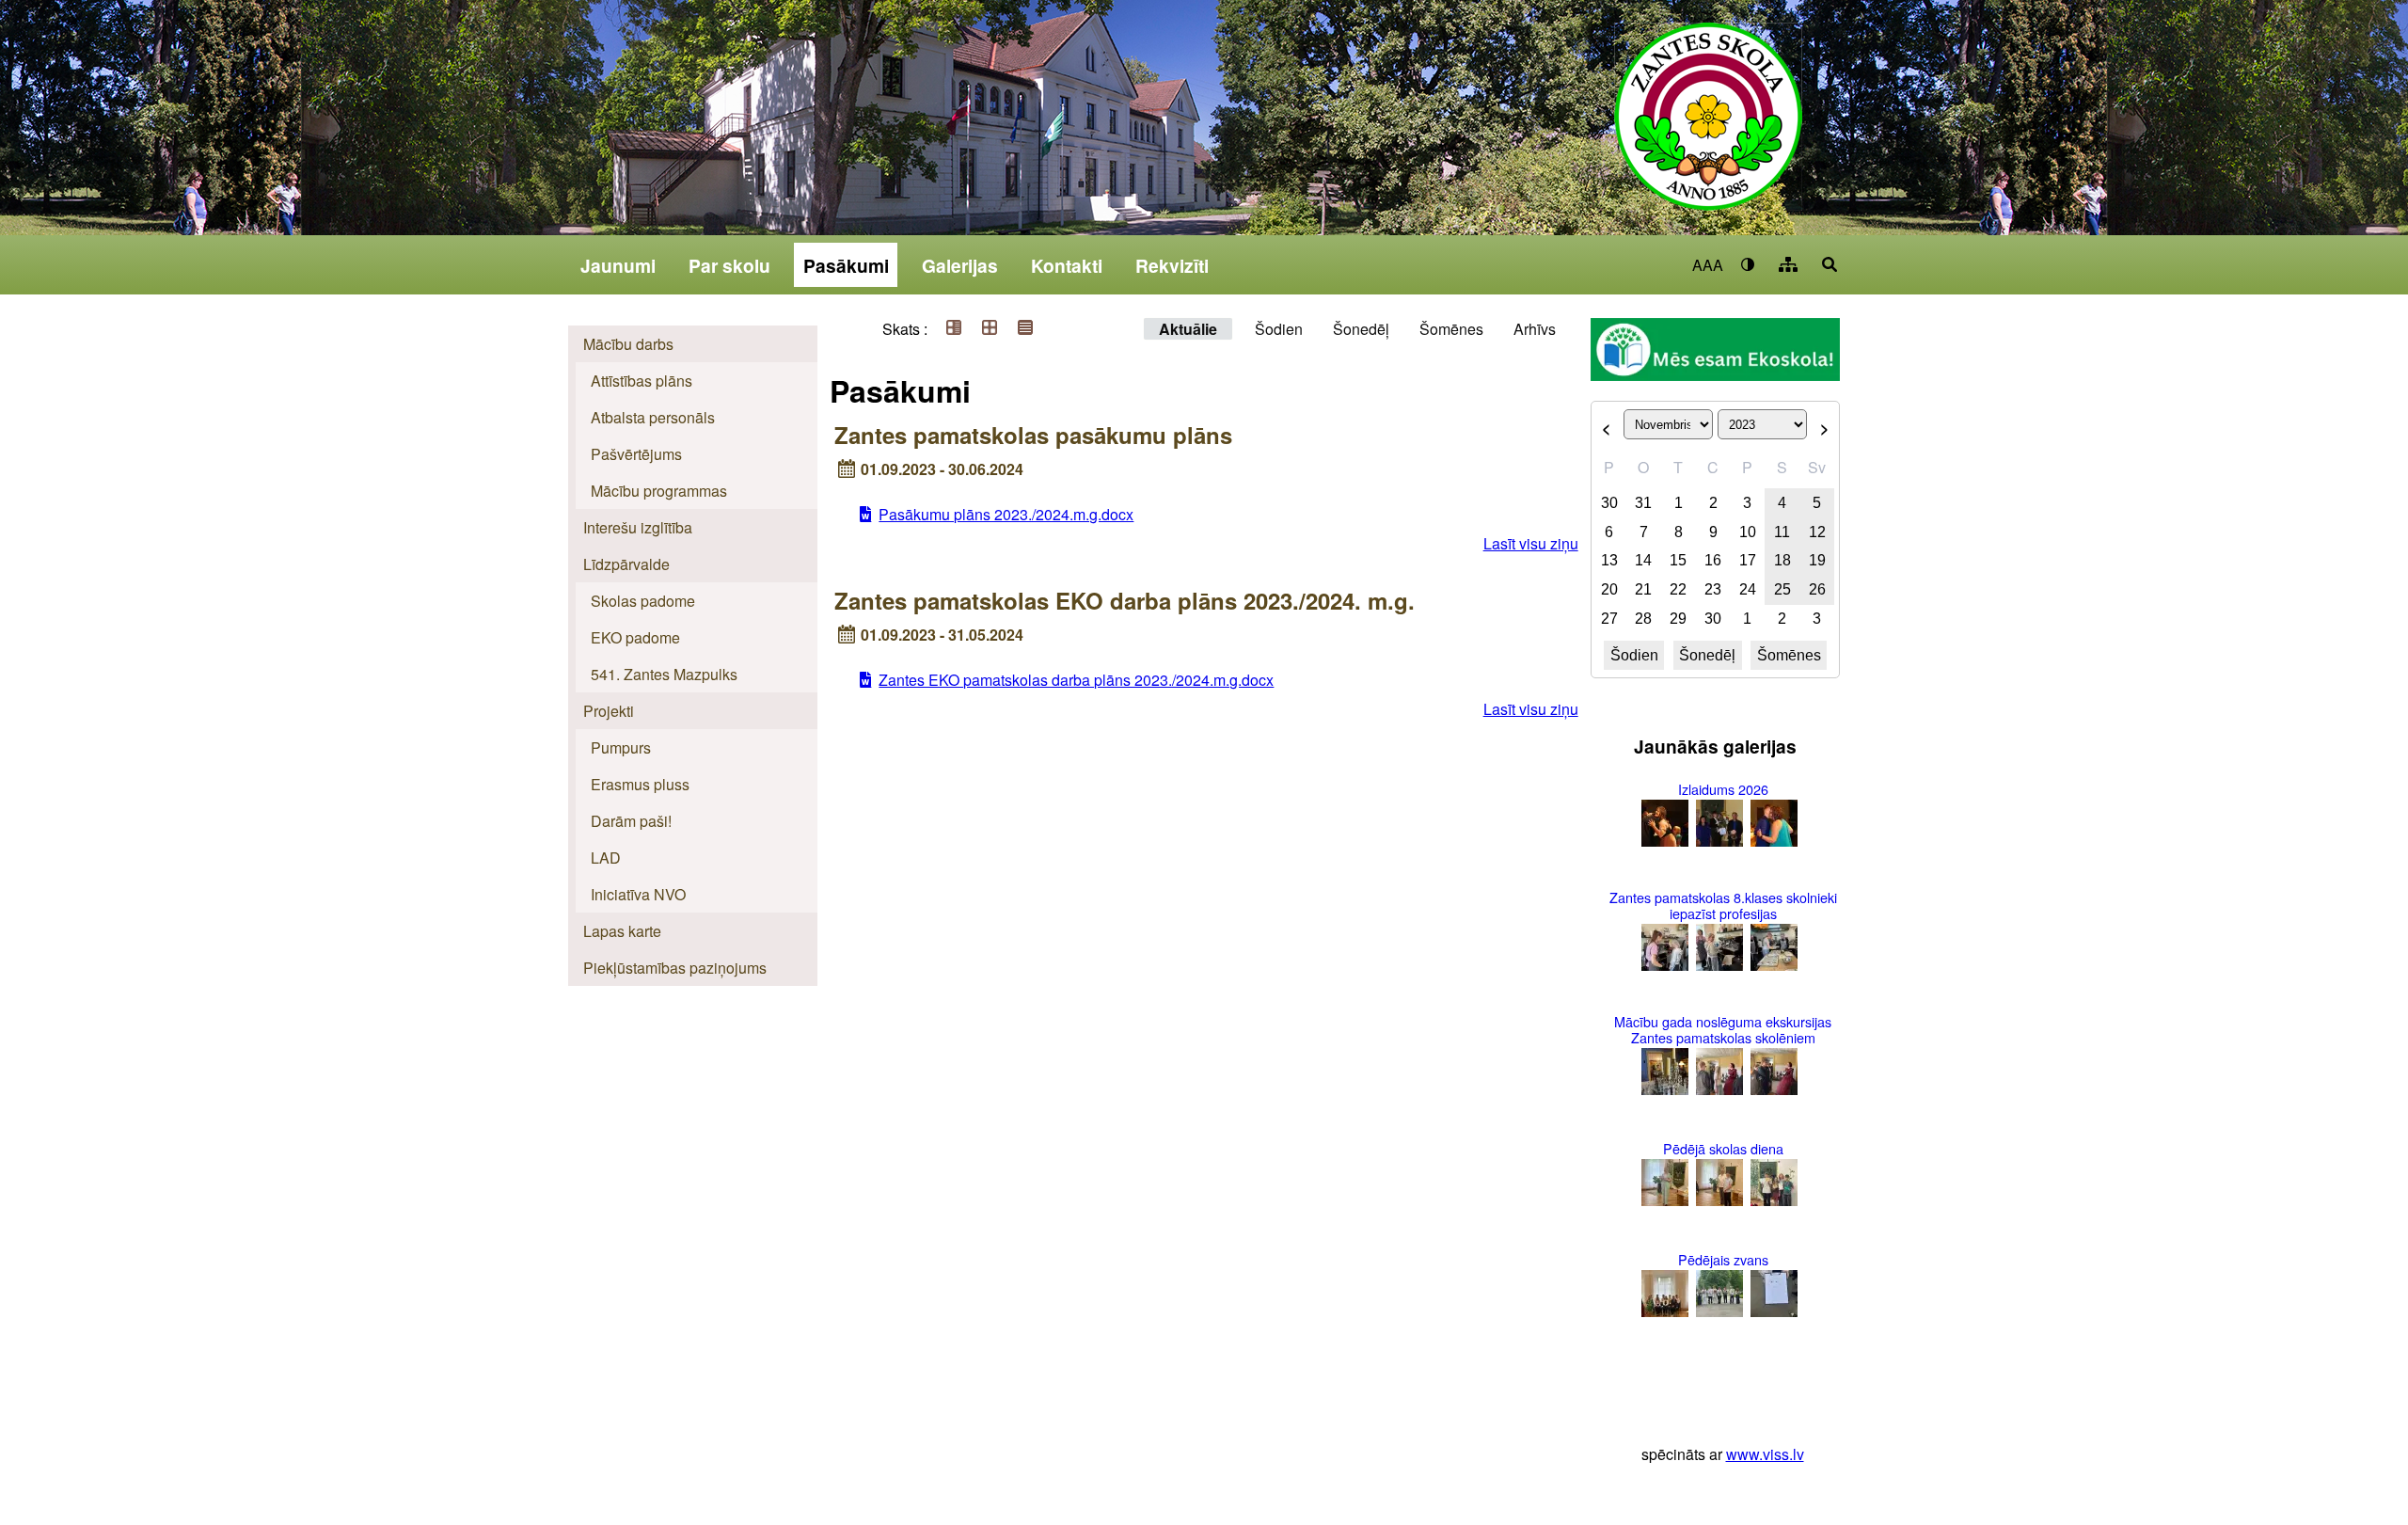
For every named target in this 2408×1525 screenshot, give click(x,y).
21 (1643, 589)
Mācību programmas (659, 491)
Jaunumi (618, 265)
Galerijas (960, 265)
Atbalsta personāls (653, 417)
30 (1609, 503)
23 (1713, 589)
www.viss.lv (1765, 1454)
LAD (606, 858)
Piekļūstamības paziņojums (675, 968)
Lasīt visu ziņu (1531, 543)
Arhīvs (1535, 329)
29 (1678, 619)
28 (1643, 619)
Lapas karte (622, 931)
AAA (1708, 265)
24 (1748, 589)
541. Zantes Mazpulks (664, 674)
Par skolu (729, 265)
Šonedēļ (1361, 329)
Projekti (609, 711)
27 (1609, 619)
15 (1678, 560)
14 (1643, 560)
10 (1748, 532)
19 (1817, 560)
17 (1748, 560)
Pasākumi (846, 265)
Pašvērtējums (636, 454)
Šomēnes (1451, 329)
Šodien (1279, 329)
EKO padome (635, 637)
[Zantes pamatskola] (1708, 129)
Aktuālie (1188, 329)
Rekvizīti (1172, 265)
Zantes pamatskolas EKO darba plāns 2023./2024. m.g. (1125, 600)
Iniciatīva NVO (638, 894)
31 (1643, 503)
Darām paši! (631, 821)
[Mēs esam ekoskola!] (1715, 352)
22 (1678, 589)
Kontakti (1067, 265)
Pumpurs (621, 747)
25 (1782, 589)
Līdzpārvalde (626, 564)
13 (1609, 560)
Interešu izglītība (638, 527)
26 (1817, 589)
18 (1782, 560)
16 (1713, 560)
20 (1609, 589)
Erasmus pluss (640, 784)
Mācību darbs (628, 344)
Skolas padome (643, 601)
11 (1782, 532)
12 (1817, 532)
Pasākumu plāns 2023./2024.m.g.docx (1006, 514)
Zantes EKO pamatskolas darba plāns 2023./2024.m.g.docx (1076, 680)
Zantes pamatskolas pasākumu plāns (1033, 435)
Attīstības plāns (642, 381)
